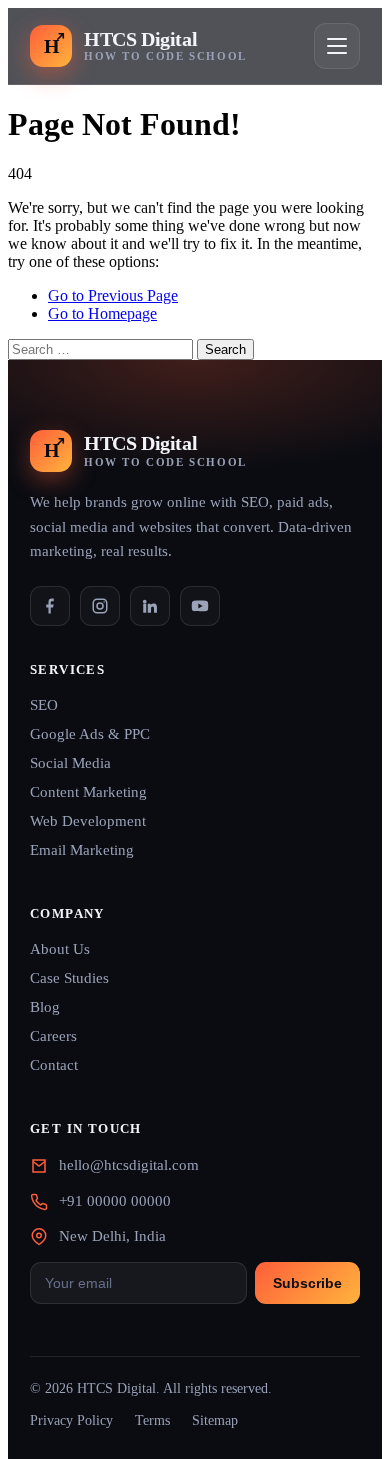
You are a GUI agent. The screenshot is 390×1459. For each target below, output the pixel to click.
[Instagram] (100, 606)
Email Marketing (82, 850)
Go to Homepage (102, 313)
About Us (60, 949)
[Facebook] (50, 606)
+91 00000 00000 (115, 1201)
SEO (44, 705)
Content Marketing (88, 792)
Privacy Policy (71, 1420)
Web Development (88, 821)
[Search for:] (102, 348)
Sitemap (215, 1420)
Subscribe (307, 1283)
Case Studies (69, 978)
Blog (45, 1007)
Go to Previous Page (113, 295)
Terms (152, 1420)
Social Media (70, 763)
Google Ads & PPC (90, 734)
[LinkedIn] (150, 606)
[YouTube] (200, 606)
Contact (54, 1065)
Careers (53, 1036)
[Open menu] (337, 46)
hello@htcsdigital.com (129, 1165)
